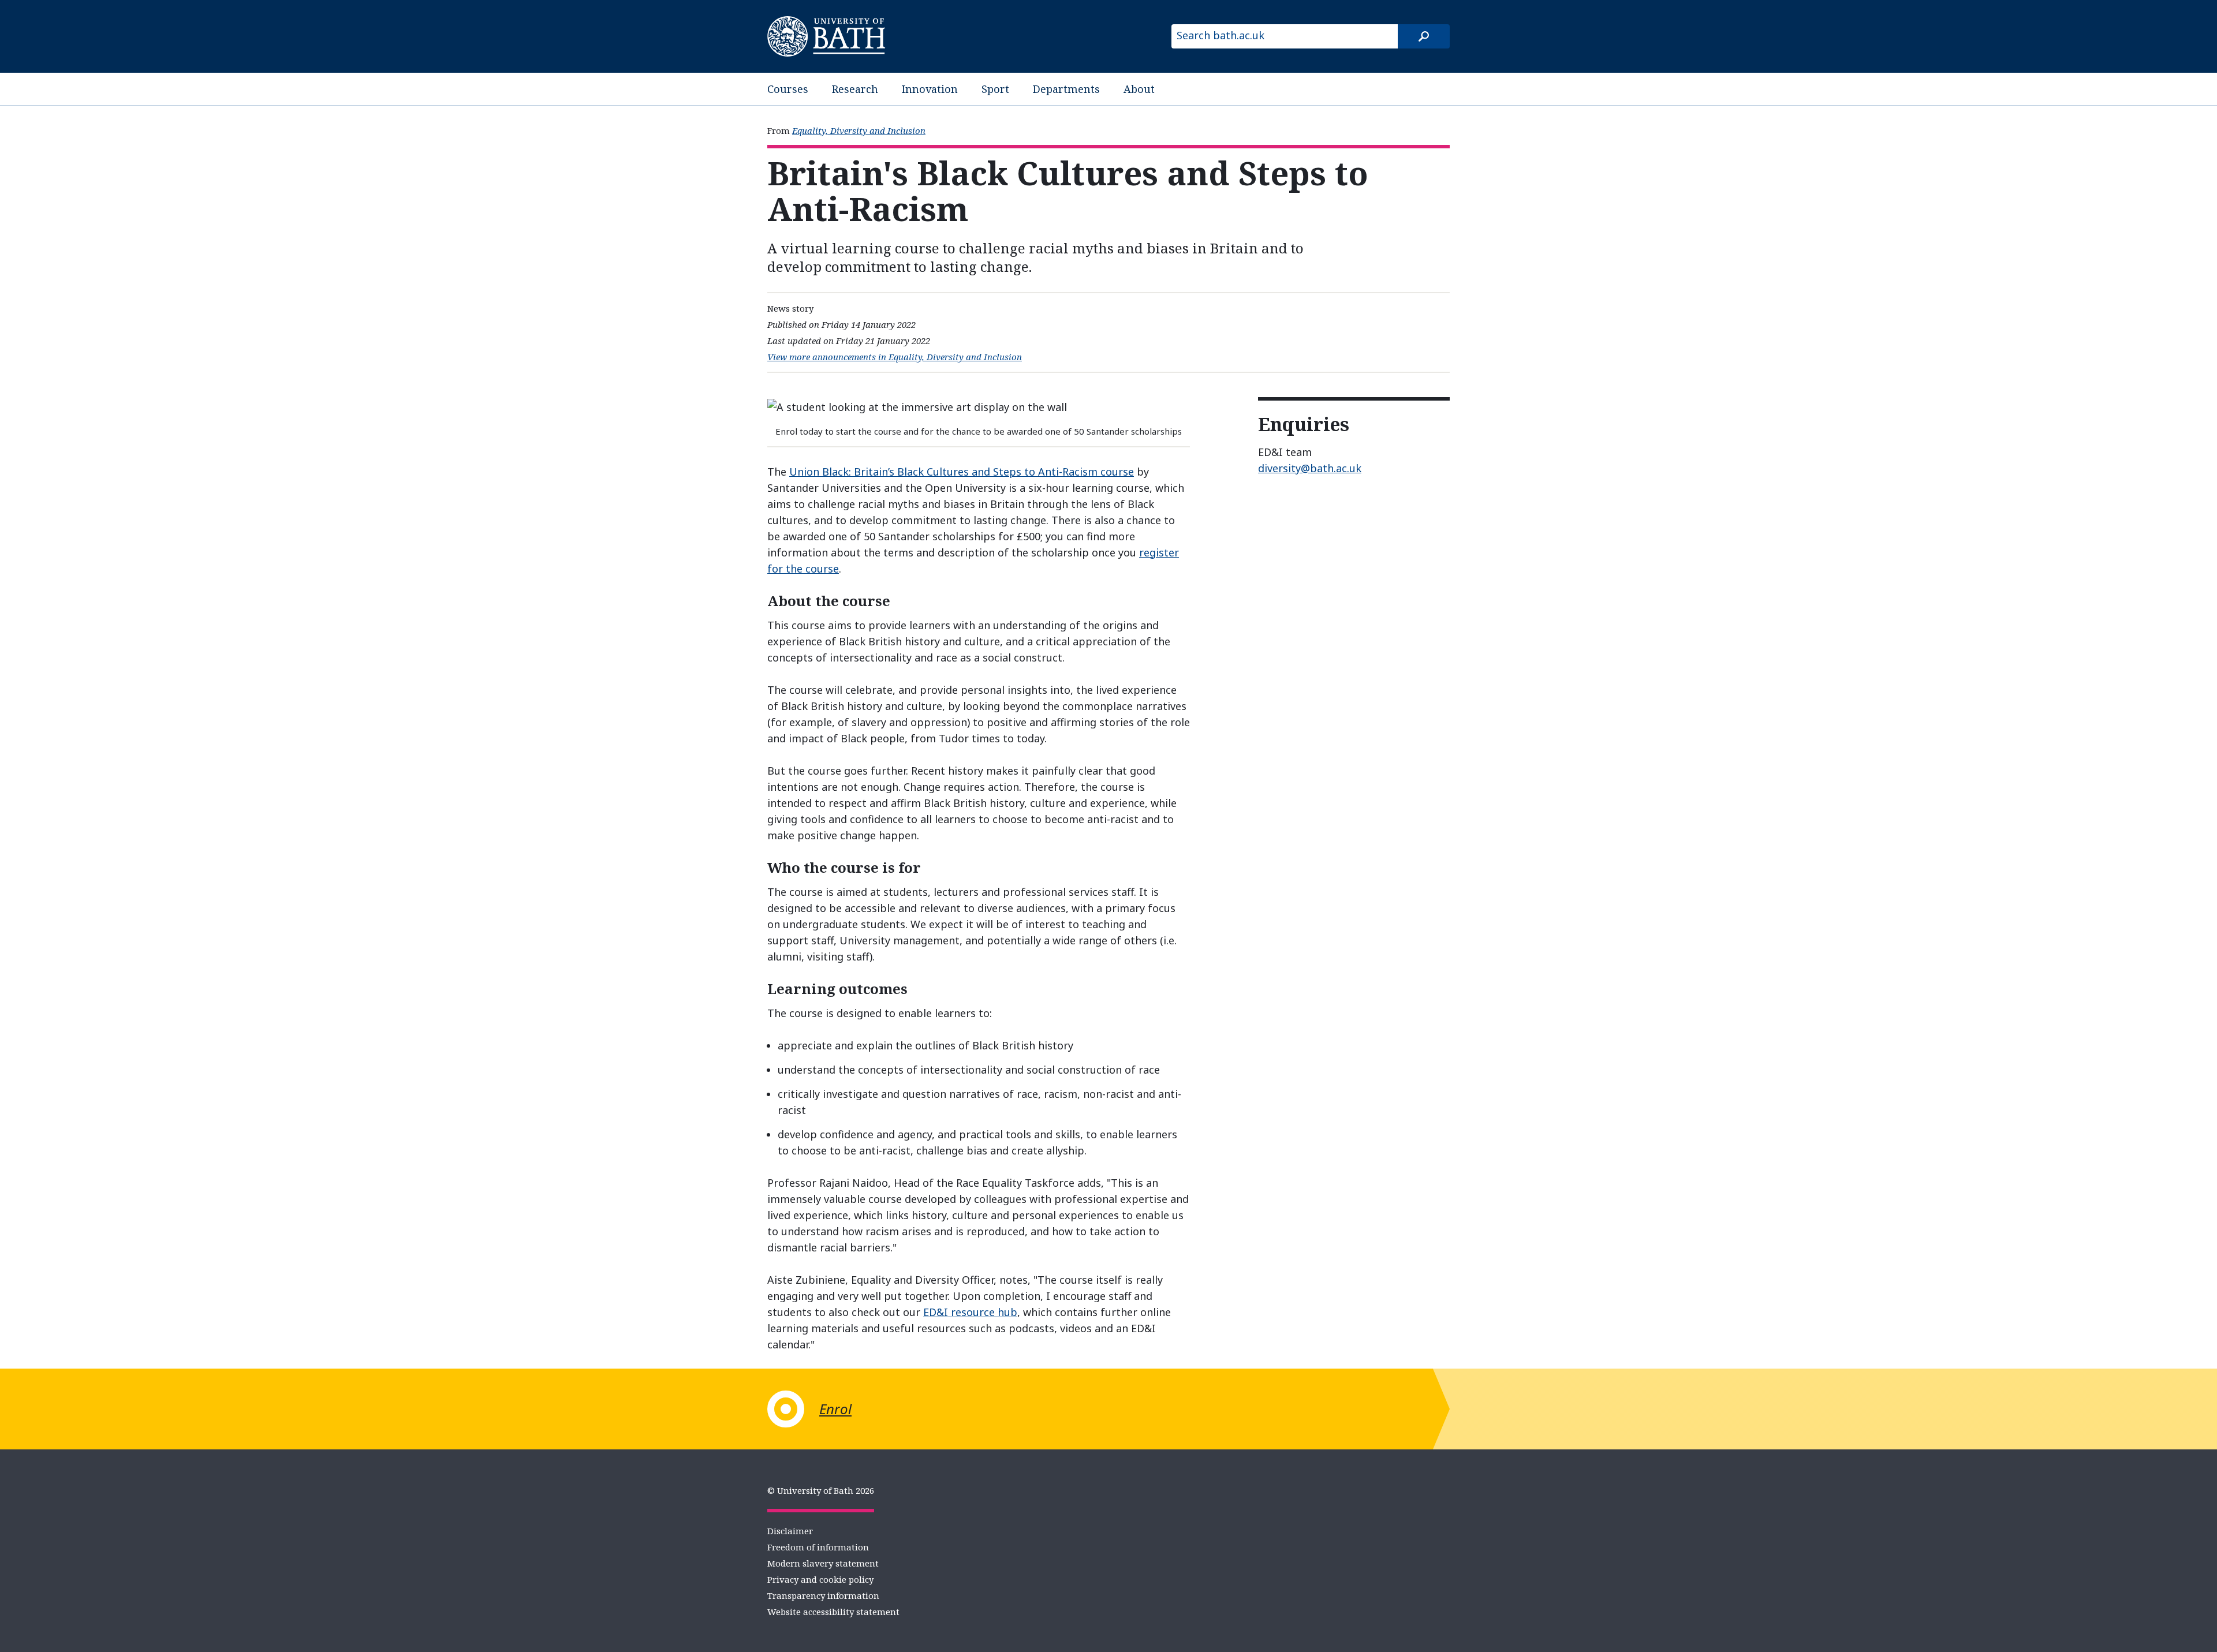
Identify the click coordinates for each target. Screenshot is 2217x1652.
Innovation (930, 89)
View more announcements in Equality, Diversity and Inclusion (895, 357)
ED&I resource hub (970, 1312)
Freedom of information (818, 1547)
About (1139, 89)
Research (855, 89)
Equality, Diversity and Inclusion (859, 130)
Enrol (835, 1409)
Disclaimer (790, 1531)
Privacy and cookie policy (820, 1579)
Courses (788, 89)
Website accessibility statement (833, 1612)
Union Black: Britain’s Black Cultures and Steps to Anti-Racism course (962, 472)
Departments (1066, 89)
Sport (995, 89)
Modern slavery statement (823, 1563)
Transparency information (823, 1595)
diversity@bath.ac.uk (1310, 468)
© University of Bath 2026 (821, 1490)
